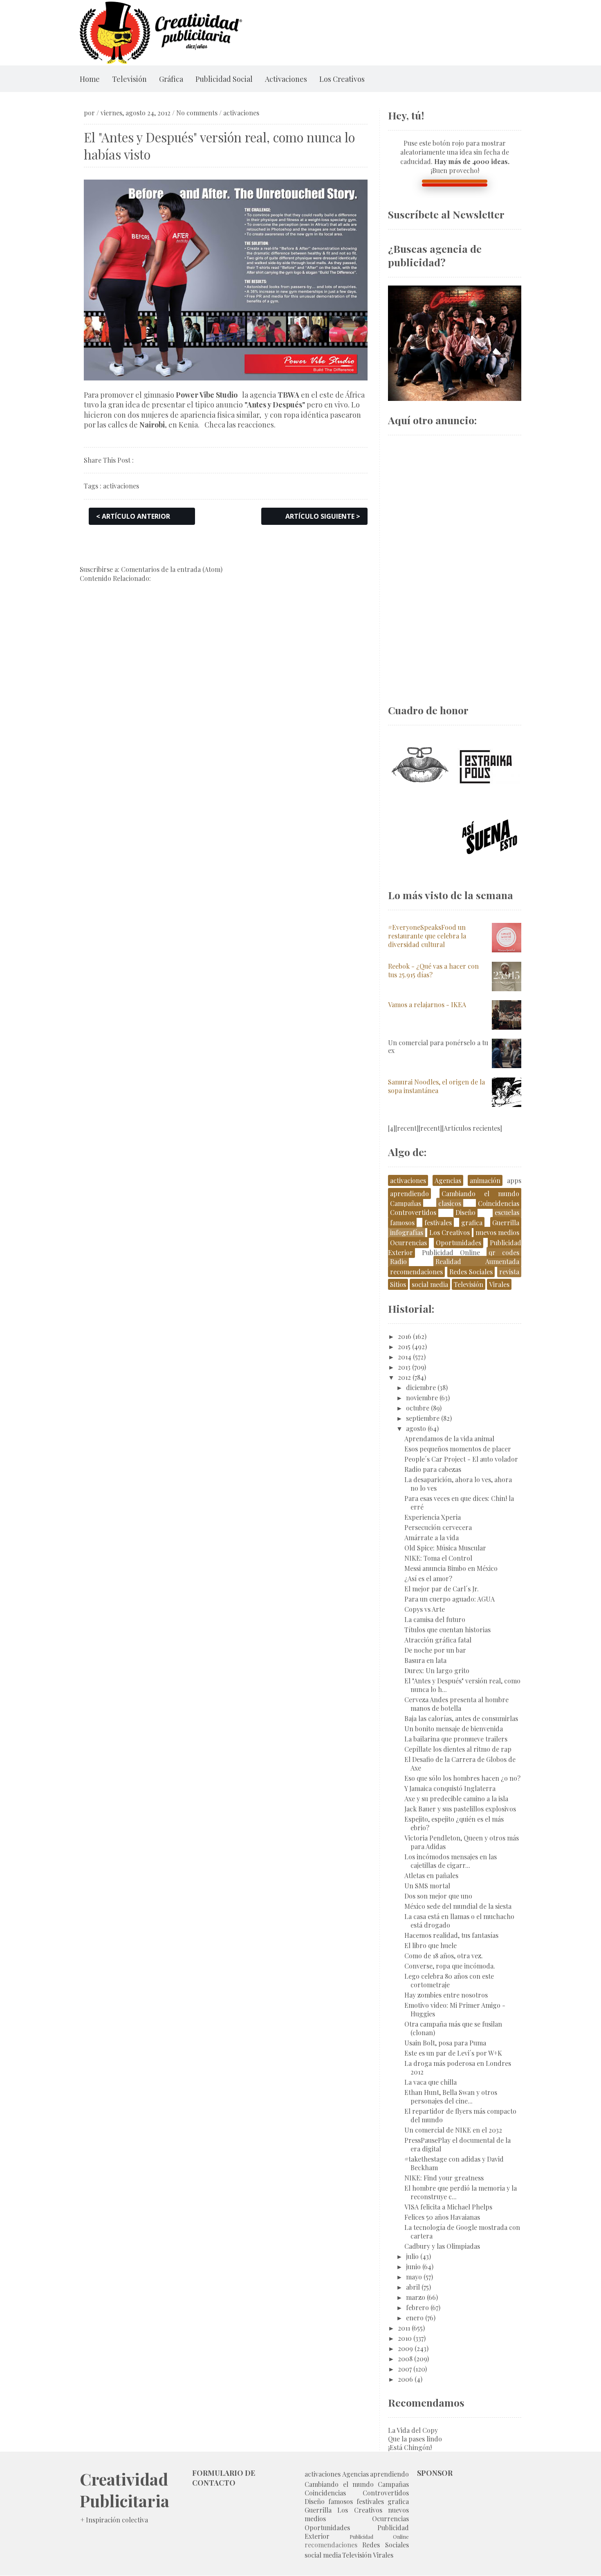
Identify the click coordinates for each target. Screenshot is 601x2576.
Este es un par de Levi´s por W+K (453, 2053)
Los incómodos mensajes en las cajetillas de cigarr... (451, 1861)
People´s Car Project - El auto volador (461, 1459)
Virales (499, 1284)
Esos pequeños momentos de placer (458, 1449)
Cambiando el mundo (480, 1194)
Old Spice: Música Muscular (445, 1548)
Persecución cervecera (438, 1527)
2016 (405, 1336)
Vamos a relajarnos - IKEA (427, 1005)
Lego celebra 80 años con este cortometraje (449, 1980)
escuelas (507, 1212)
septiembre (423, 1418)
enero (415, 2318)
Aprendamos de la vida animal (449, 1439)
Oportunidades (459, 1243)
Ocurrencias (408, 1243)
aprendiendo (409, 1194)
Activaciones (286, 79)
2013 (404, 1367)
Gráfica (171, 79)
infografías (407, 1232)
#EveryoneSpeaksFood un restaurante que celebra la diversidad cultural (427, 936)
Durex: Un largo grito (437, 1670)
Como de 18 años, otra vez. (444, 1956)
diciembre (421, 1387)
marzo (416, 2297)
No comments (197, 113)
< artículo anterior (133, 516)
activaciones (241, 113)
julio (412, 2256)
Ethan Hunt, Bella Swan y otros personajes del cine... (451, 2097)
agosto (416, 1428)
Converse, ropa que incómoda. (450, 1966)
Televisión (129, 79)
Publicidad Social (224, 79)
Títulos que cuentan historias (447, 1630)
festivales (438, 1223)
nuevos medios (497, 1232)
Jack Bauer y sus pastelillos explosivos (460, 1809)
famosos (402, 1223)
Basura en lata (425, 1660)
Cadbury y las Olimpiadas (442, 2246)
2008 (405, 2359)
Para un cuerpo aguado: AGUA (450, 1599)
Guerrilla (506, 1223)
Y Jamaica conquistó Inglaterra (450, 1788)
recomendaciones (416, 1272)
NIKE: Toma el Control (438, 1558)
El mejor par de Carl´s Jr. (442, 1589)
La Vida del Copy (413, 2430)
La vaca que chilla (431, 2082)
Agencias (448, 1180)
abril (413, 2287)
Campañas (406, 1203)
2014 (405, 1357)
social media (430, 1284)
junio (413, 2267)
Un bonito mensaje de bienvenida (454, 1729)
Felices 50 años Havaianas (442, 2217)
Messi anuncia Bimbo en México (451, 1568)
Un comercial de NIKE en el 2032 (453, 2130)
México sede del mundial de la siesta (458, 1906)
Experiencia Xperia (433, 1517)
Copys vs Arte (425, 1609)
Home (90, 79)
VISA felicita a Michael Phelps (448, 2207)
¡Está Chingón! (410, 2447)
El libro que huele (431, 1945)
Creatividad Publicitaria (124, 2490)
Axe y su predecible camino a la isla (456, 1799)
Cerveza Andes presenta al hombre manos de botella (456, 1704)
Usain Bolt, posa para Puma (445, 2043)
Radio (398, 1261)
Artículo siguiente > (323, 516)
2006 (405, 2379)
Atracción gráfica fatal (438, 1640)
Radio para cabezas (433, 1469)
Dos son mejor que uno (438, 1896)
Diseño (465, 1212)
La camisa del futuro (435, 1619)
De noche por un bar (435, 1650)
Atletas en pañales (431, 1875)
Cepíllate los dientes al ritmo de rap (458, 1749)
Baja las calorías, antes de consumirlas (461, 1718)
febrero (417, 2307)
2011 (404, 2328)
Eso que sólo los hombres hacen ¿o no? (462, 1778)
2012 (404, 1377)
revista (509, 1272)
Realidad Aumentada (477, 1261)
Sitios (398, 1284)
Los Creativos (342, 79)
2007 (405, 2369)
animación (485, 1180)
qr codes (504, 1252)
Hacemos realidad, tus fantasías (451, 1935)
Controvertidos (413, 1212)
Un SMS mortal (427, 1886)
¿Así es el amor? (428, 1578)
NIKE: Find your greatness (444, 2178)
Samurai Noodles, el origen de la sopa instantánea (436, 1086)
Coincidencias (499, 1203)
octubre (418, 1408)
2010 (405, 2338)
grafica (472, 1223)
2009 (405, 2348)
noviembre (422, 1398)
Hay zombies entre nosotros (446, 1995)
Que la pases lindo (415, 2439)
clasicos (450, 1203)
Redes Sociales (471, 1272)
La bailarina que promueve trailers (456, 1739)
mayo (414, 2277)
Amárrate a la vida (432, 1538)
